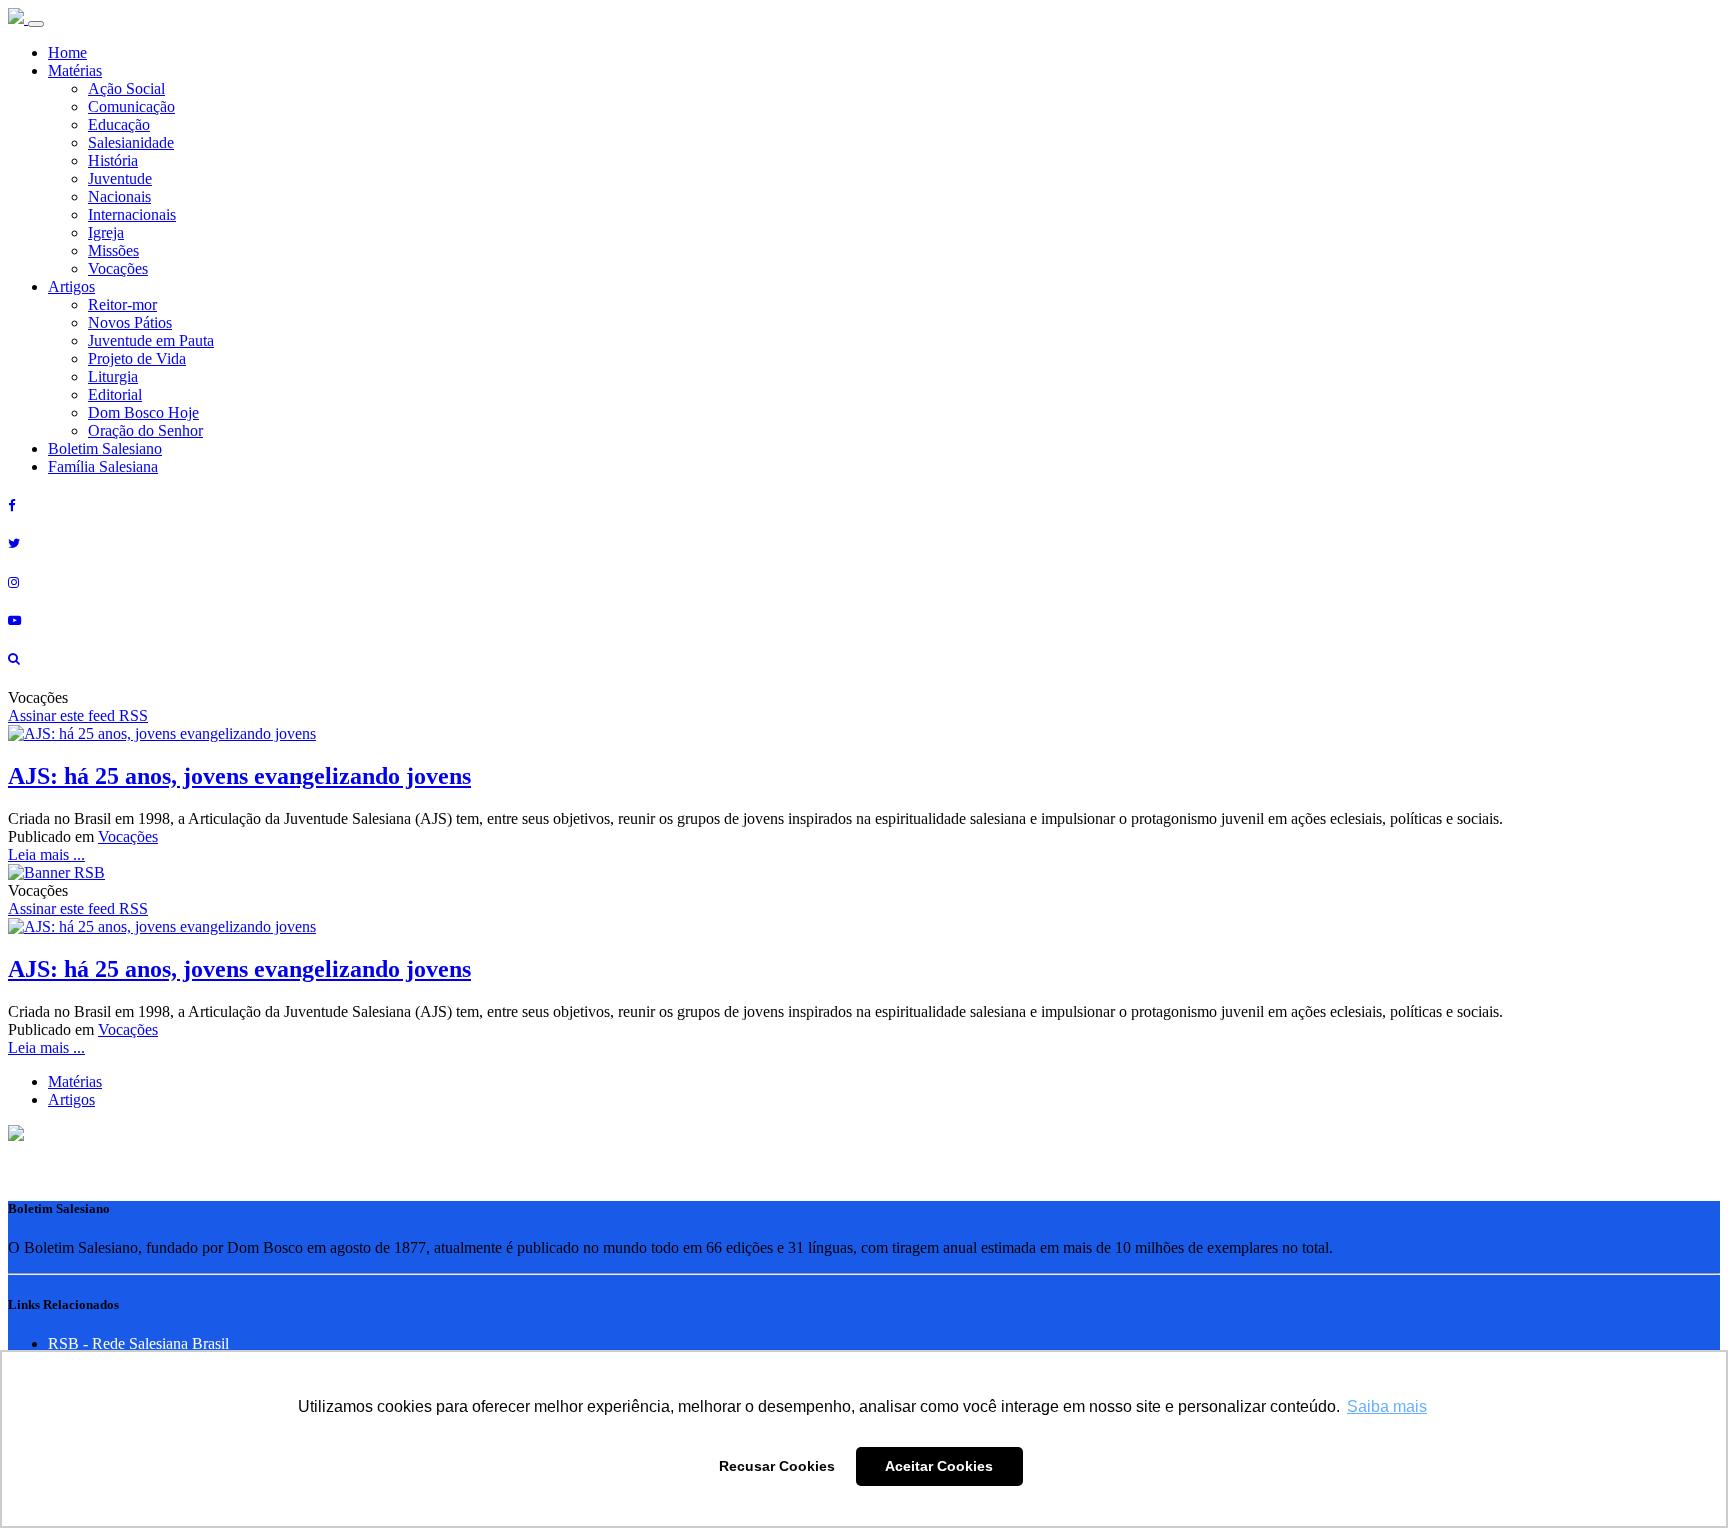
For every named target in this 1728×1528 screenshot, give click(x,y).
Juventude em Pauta (151, 340)
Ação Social (126, 88)
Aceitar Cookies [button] (939, 1466)
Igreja (106, 232)
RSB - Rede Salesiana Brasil (138, 1343)
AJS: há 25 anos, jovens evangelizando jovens (239, 776)
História (113, 160)
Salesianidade (131, 142)
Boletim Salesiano (105, 448)
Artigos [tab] (71, 1099)
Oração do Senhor (145, 430)
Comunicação (131, 106)
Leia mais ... (46, 854)
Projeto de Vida (137, 358)
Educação (119, 124)
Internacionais (132, 214)
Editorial (115, 394)
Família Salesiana (103, 466)
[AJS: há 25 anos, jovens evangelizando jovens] (162, 733)
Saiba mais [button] (1387, 1406)
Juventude (120, 178)
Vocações (118, 268)
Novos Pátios (130, 322)
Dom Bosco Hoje (143, 412)
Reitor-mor (122, 304)
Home (67, 52)
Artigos (71, 286)
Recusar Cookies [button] (777, 1466)
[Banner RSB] (56, 872)
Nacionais (119, 196)
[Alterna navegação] (36, 24)
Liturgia (113, 376)
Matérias (75, 70)
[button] (16, 1135)
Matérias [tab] (75, 1081)
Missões (113, 250)
